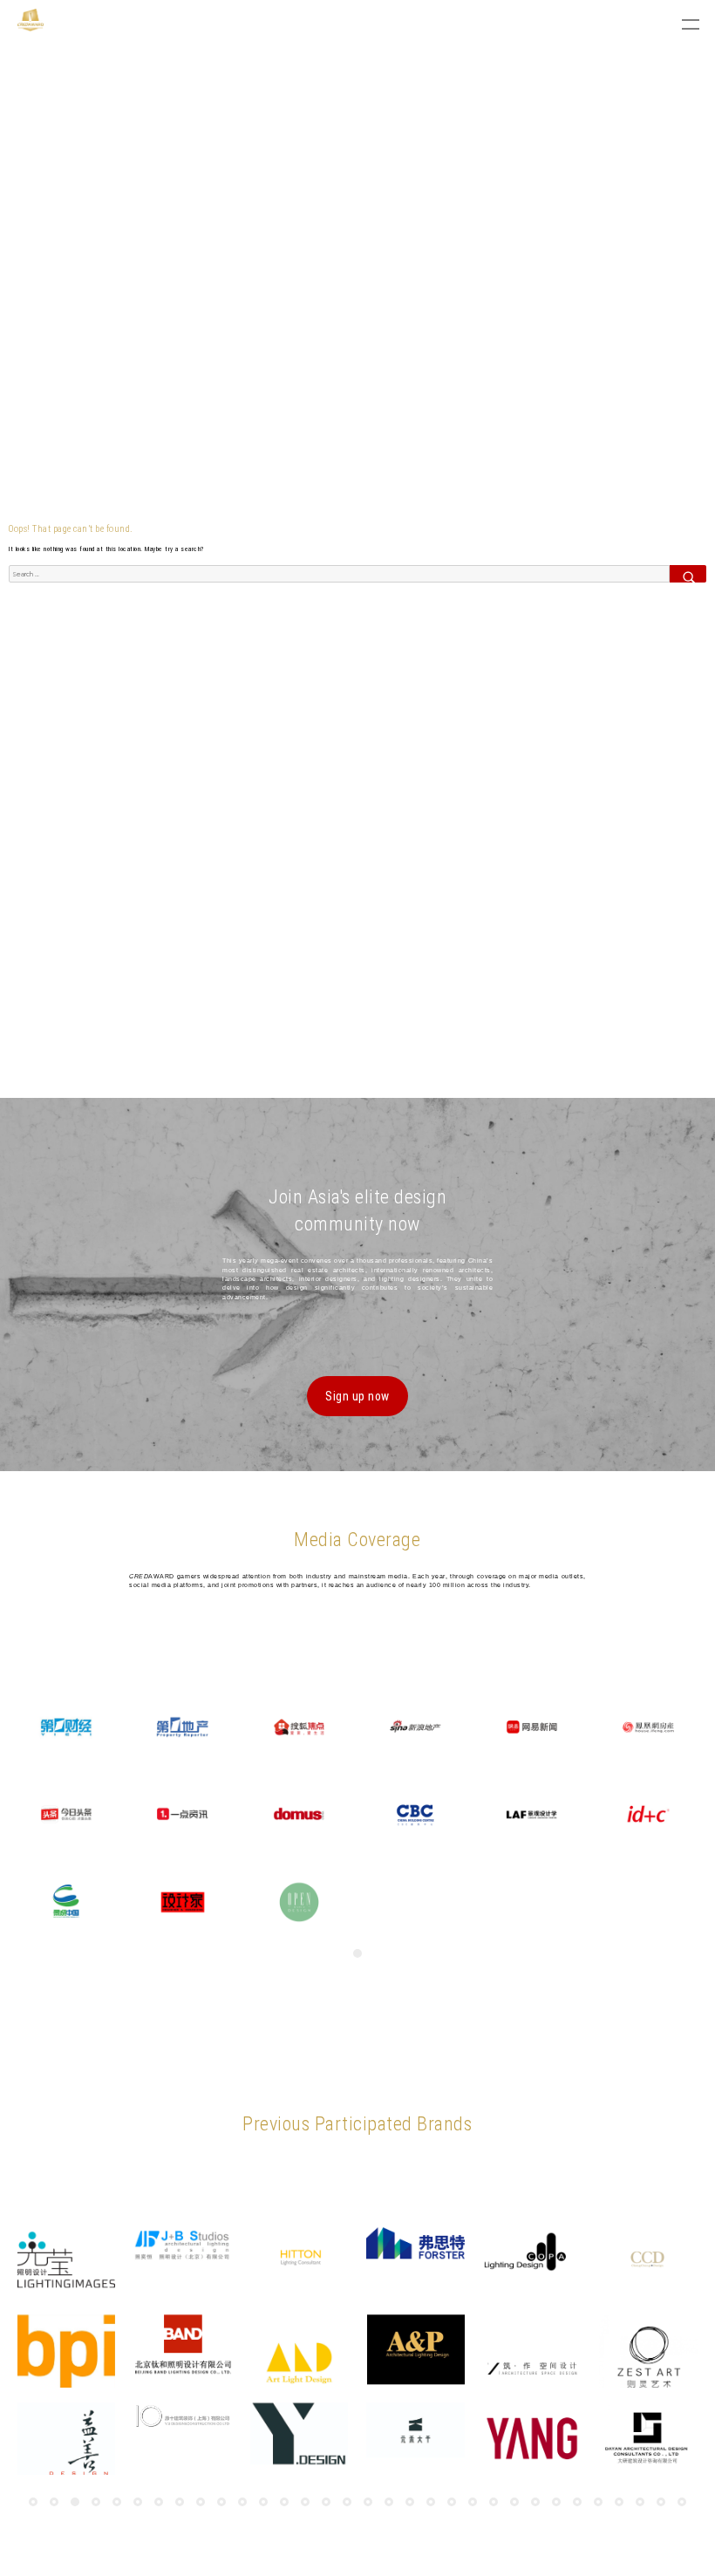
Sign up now (357, 1396)
